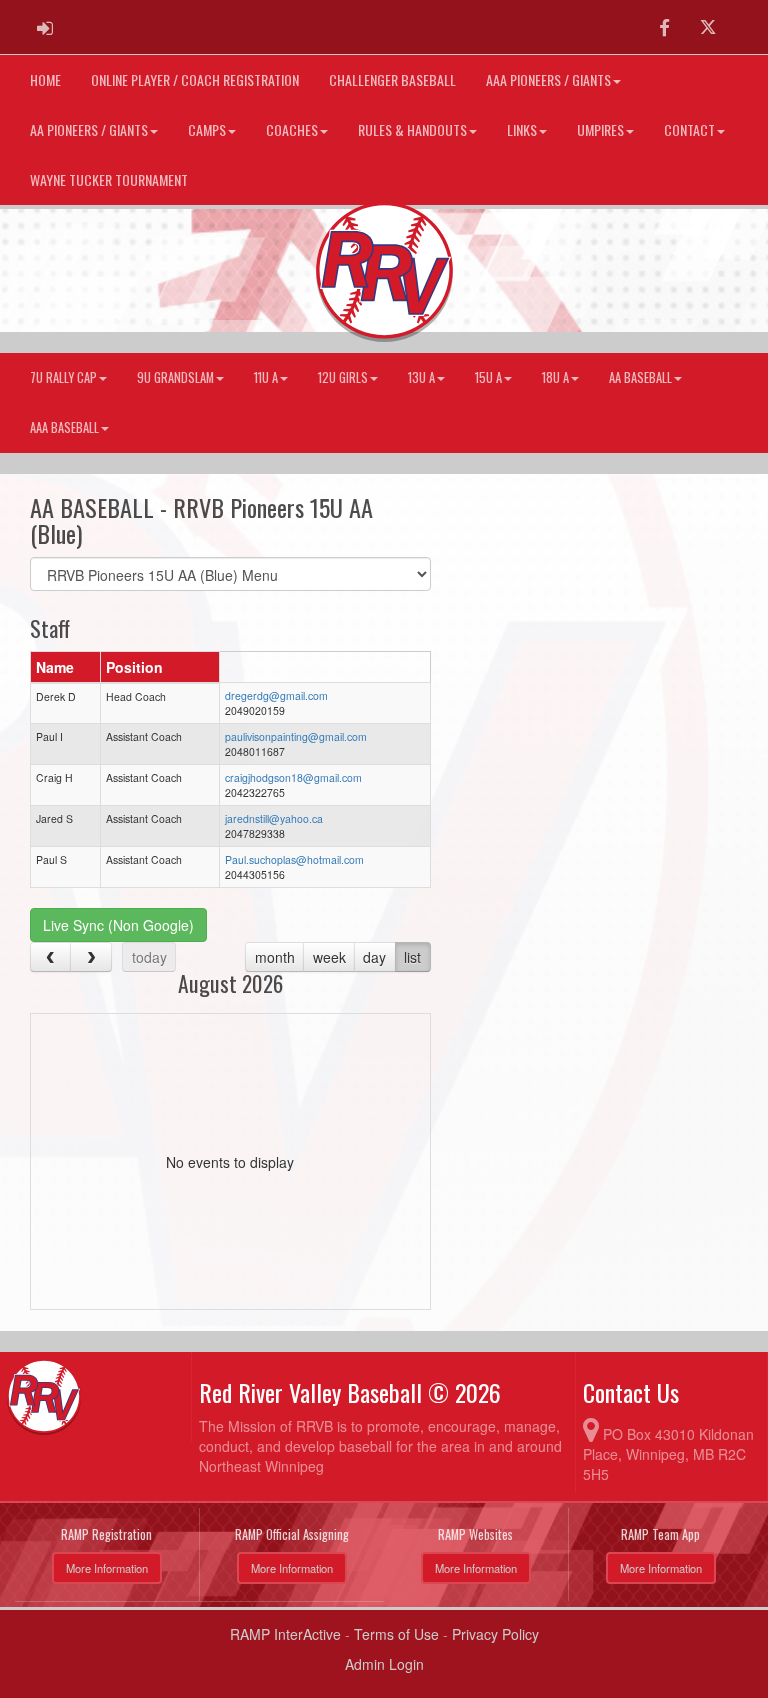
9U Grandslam (175, 377)
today (149, 957)
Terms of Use (396, 1634)
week (329, 957)
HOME (45, 79)
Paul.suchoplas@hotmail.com (294, 859)
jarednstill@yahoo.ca (274, 818)
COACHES (292, 129)
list (412, 957)
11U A (266, 377)
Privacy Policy (495, 1634)
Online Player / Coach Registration (195, 79)
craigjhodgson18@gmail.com (293, 777)
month (275, 957)
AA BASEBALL (640, 377)
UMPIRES (600, 129)
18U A (555, 377)
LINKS (522, 129)
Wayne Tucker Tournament (109, 179)
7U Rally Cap (63, 377)
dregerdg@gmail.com (276, 695)
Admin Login (384, 1664)
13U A (421, 377)
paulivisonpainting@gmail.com (296, 736)
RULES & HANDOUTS (412, 129)
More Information (107, 1568)
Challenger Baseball (392, 79)
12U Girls (343, 377)
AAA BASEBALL (64, 427)
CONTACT (689, 129)
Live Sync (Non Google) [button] (118, 925)
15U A (488, 377)
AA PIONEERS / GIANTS (89, 129)
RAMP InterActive (285, 1634)
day (374, 957)
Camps (207, 129)
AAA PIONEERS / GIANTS (548, 79)
